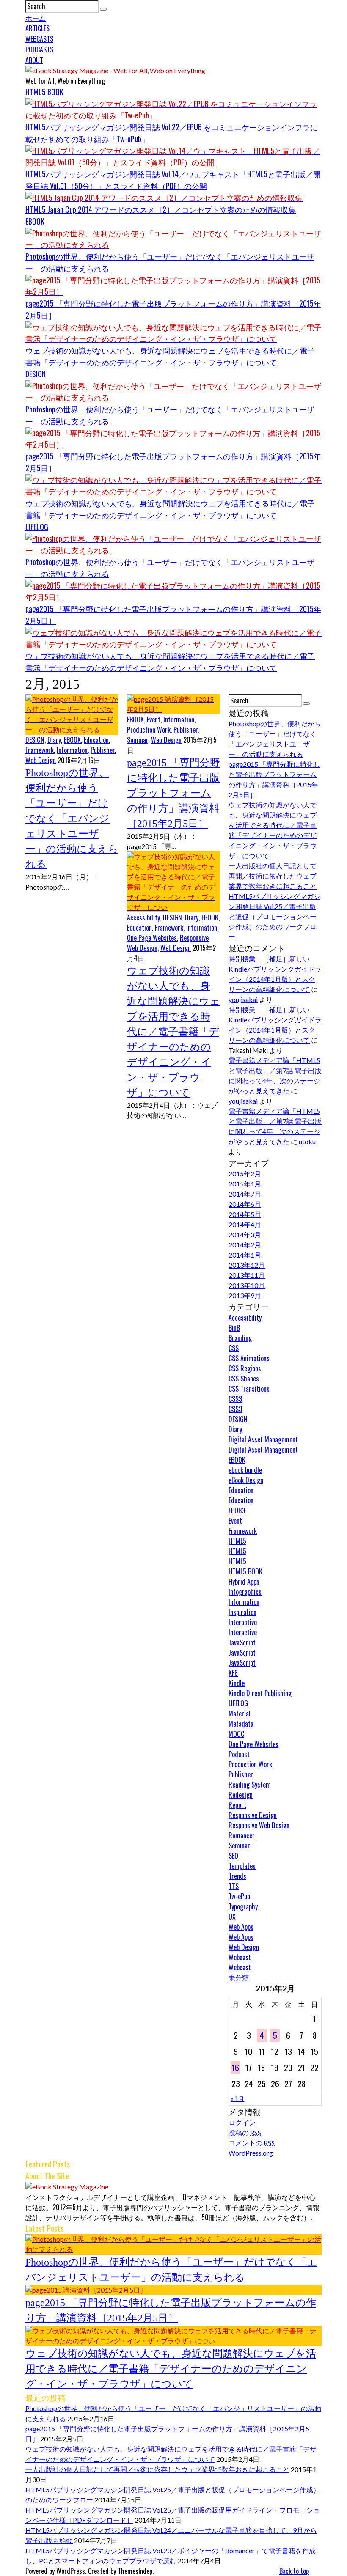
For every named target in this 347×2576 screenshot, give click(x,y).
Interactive (243, 1622)
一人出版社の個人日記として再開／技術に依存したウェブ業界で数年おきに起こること (273, 876)
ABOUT (34, 60)
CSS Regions (245, 1368)
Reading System (250, 1785)
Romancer (242, 1835)
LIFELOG (37, 527)
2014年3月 (245, 1234)
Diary (54, 740)
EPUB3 (237, 1510)
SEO (233, 1856)
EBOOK (35, 221)
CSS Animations (249, 1358)
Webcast (240, 1957)
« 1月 (237, 2099)
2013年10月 (247, 1285)
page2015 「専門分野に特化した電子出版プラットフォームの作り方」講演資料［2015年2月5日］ (173, 793)
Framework (40, 750)
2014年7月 (245, 1194)
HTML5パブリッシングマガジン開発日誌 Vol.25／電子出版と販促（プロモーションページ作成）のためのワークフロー (274, 916)
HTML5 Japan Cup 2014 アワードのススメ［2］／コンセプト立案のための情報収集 (161, 209)
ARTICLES (37, 28)
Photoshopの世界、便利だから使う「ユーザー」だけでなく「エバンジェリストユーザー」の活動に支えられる (72, 818)
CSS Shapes (244, 1379)
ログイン (242, 2122)
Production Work (149, 730)
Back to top (294, 2571)
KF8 (233, 1673)
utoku (307, 1141)
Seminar (138, 740)
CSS (234, 1348)
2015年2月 (245, 1174)
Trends (237, 1876)
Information (72, 750)
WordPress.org (251, 2153)
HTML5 (237, 1541)
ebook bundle (245, 1470)
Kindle (237, 1683)
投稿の (245, 2132)
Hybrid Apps (244, 1582)
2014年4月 (245, 1224)
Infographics (245, 1592)
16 (235, 2067)
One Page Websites (152, 938)
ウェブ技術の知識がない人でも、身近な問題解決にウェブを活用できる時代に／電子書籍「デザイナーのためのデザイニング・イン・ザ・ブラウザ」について (173, 1032)
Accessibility (143, 917)
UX (232, 1917)
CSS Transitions (249, 1389)
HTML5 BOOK (44, 92)
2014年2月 (245, 1245)
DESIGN (36, 374)
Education (96, 740)
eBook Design (246, 1480)
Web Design (41, 760)
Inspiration (242, 1612)
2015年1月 (245, 1184)
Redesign (241, 1795)
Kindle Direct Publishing (260, 1693)
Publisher (103, 750)
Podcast (239, 1754)
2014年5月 (245, 1214)
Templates (242, 1866)
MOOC (236, 1734)
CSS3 (235, 1399)
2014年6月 (245, 1204)
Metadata (241, 1724)
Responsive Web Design (259, 1825)
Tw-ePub (239, 1896)
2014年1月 (245, 1255)
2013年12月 (247, 1265)
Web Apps (241, 1927)
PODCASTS (39, 49)
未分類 (239, 1977)
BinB (234, 1328)
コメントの (252, 2143)
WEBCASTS (39, 39)
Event (154, 720)
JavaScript (242, 1642)
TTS (234, 1886)
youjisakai (243, 999)
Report (237, 1805)
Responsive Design (253, 1815)
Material (240, 1714)
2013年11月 (247, 1275)
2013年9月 (245, 1295)
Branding (240, 1338)
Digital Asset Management (263, 1439)
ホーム (36, 18)
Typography (243, 1906)
